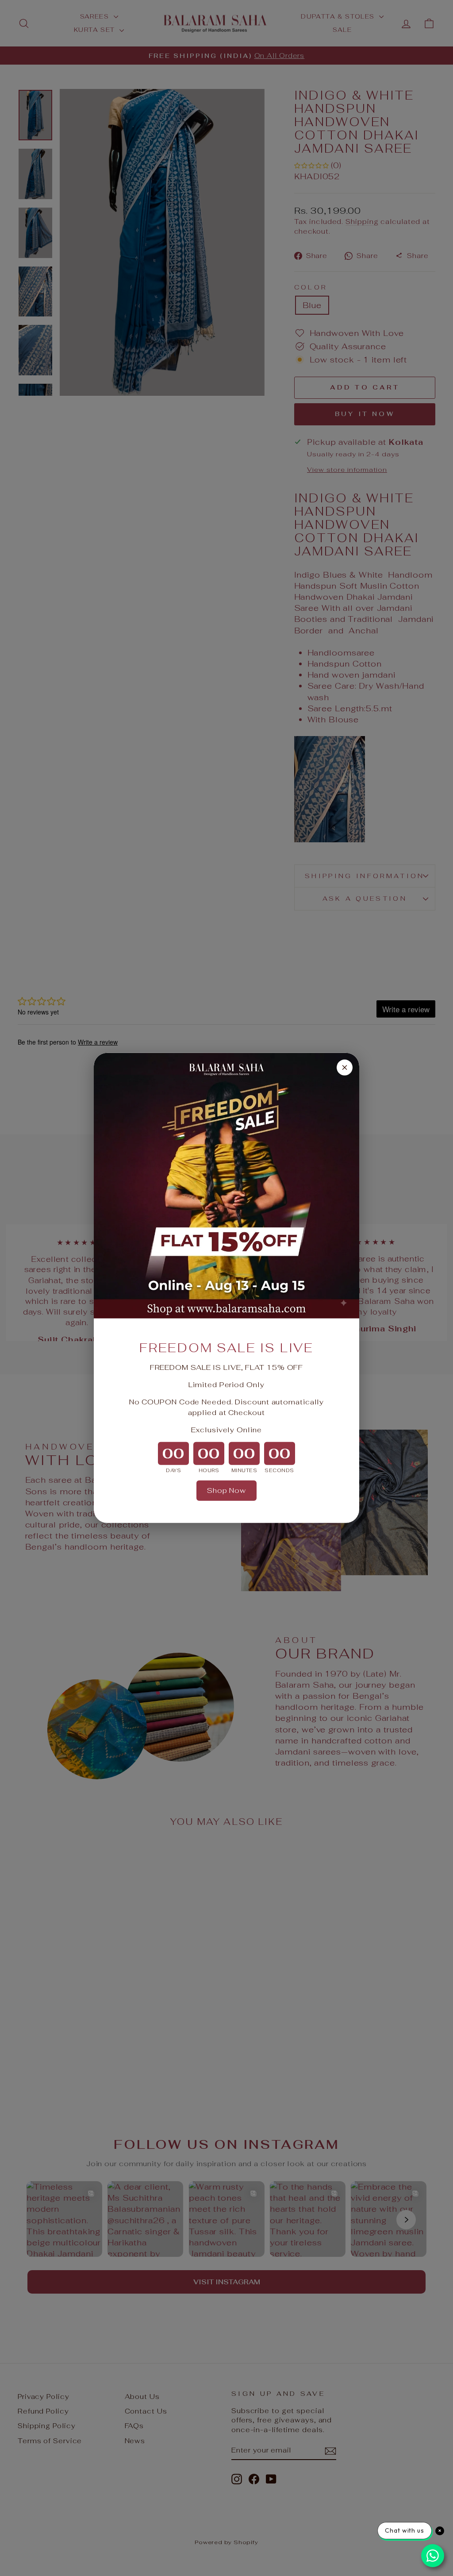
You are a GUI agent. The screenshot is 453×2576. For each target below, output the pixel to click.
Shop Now (226, 1490)
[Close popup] (345, 1068)
